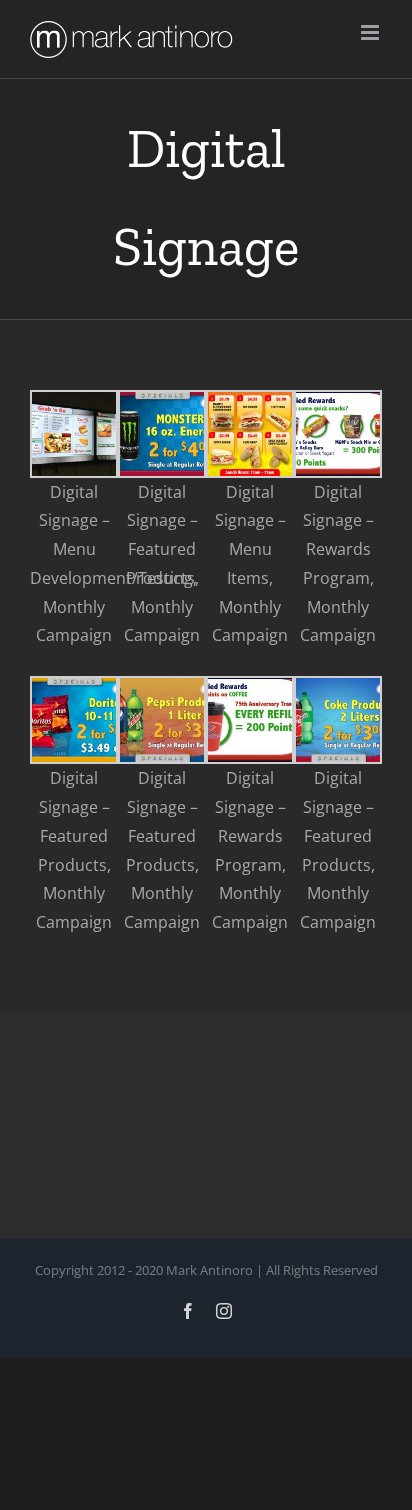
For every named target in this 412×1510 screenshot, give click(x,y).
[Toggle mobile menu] (371, 32)
